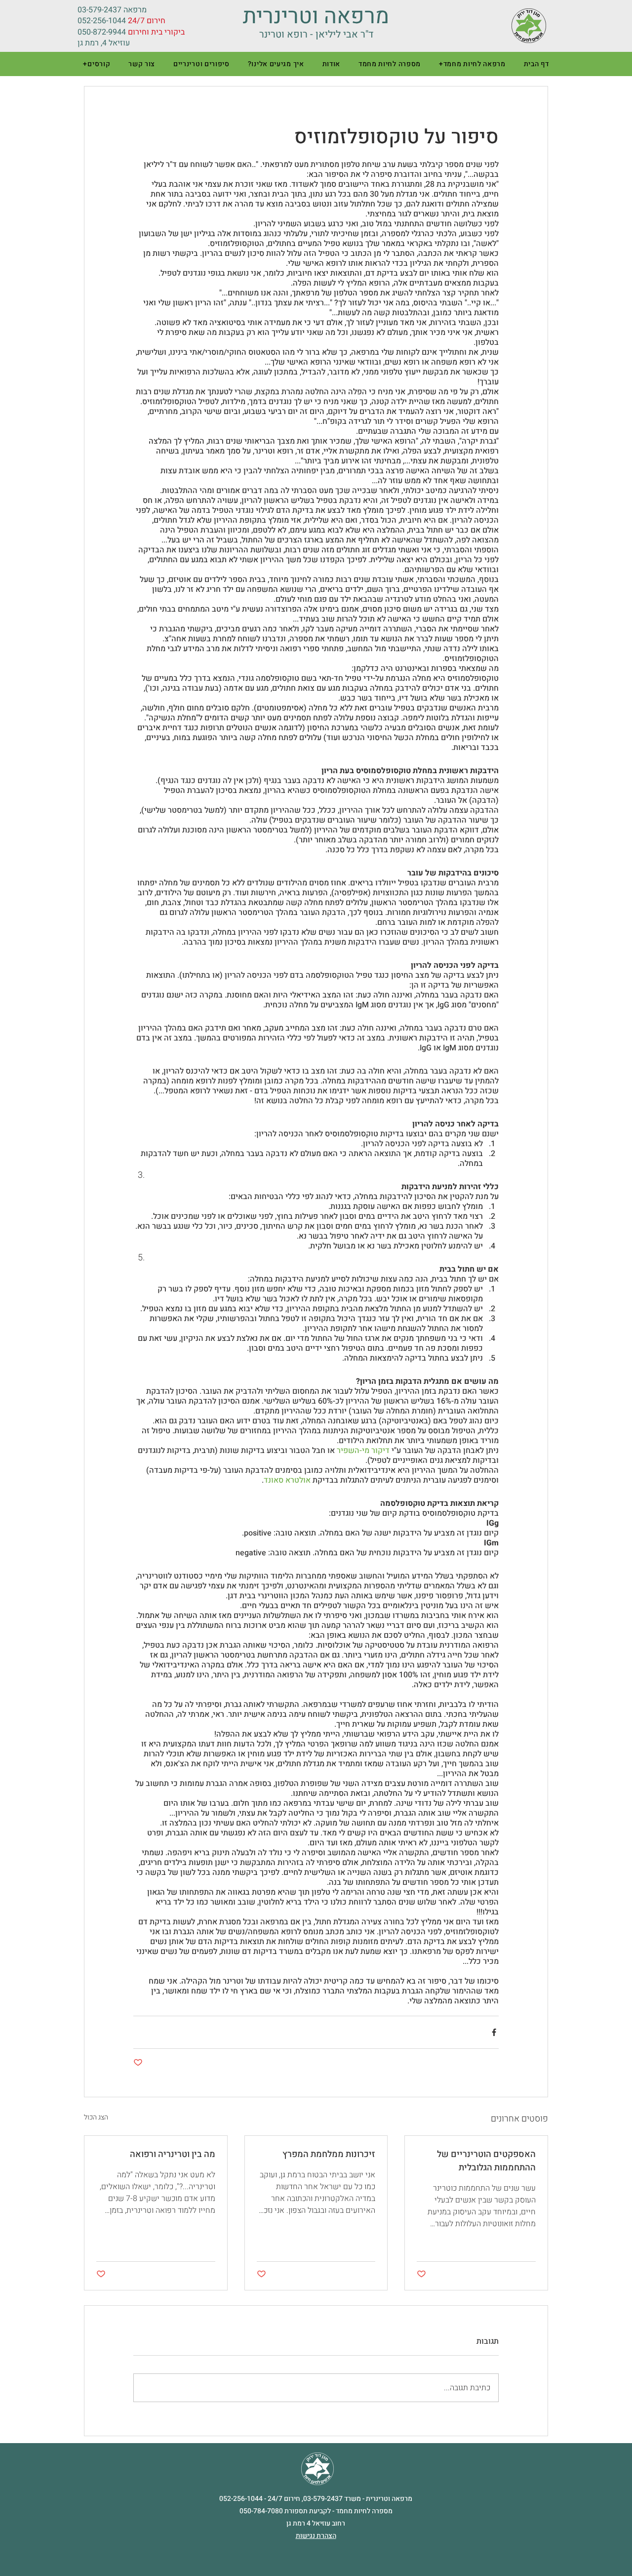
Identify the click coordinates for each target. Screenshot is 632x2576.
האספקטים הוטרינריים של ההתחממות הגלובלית (486, 2161)
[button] (472, 64)
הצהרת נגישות (316, 2536)
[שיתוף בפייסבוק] (494, 2032)
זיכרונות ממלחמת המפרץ (329, 2154)
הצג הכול (96, 2117)
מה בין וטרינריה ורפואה (173, 2154)
